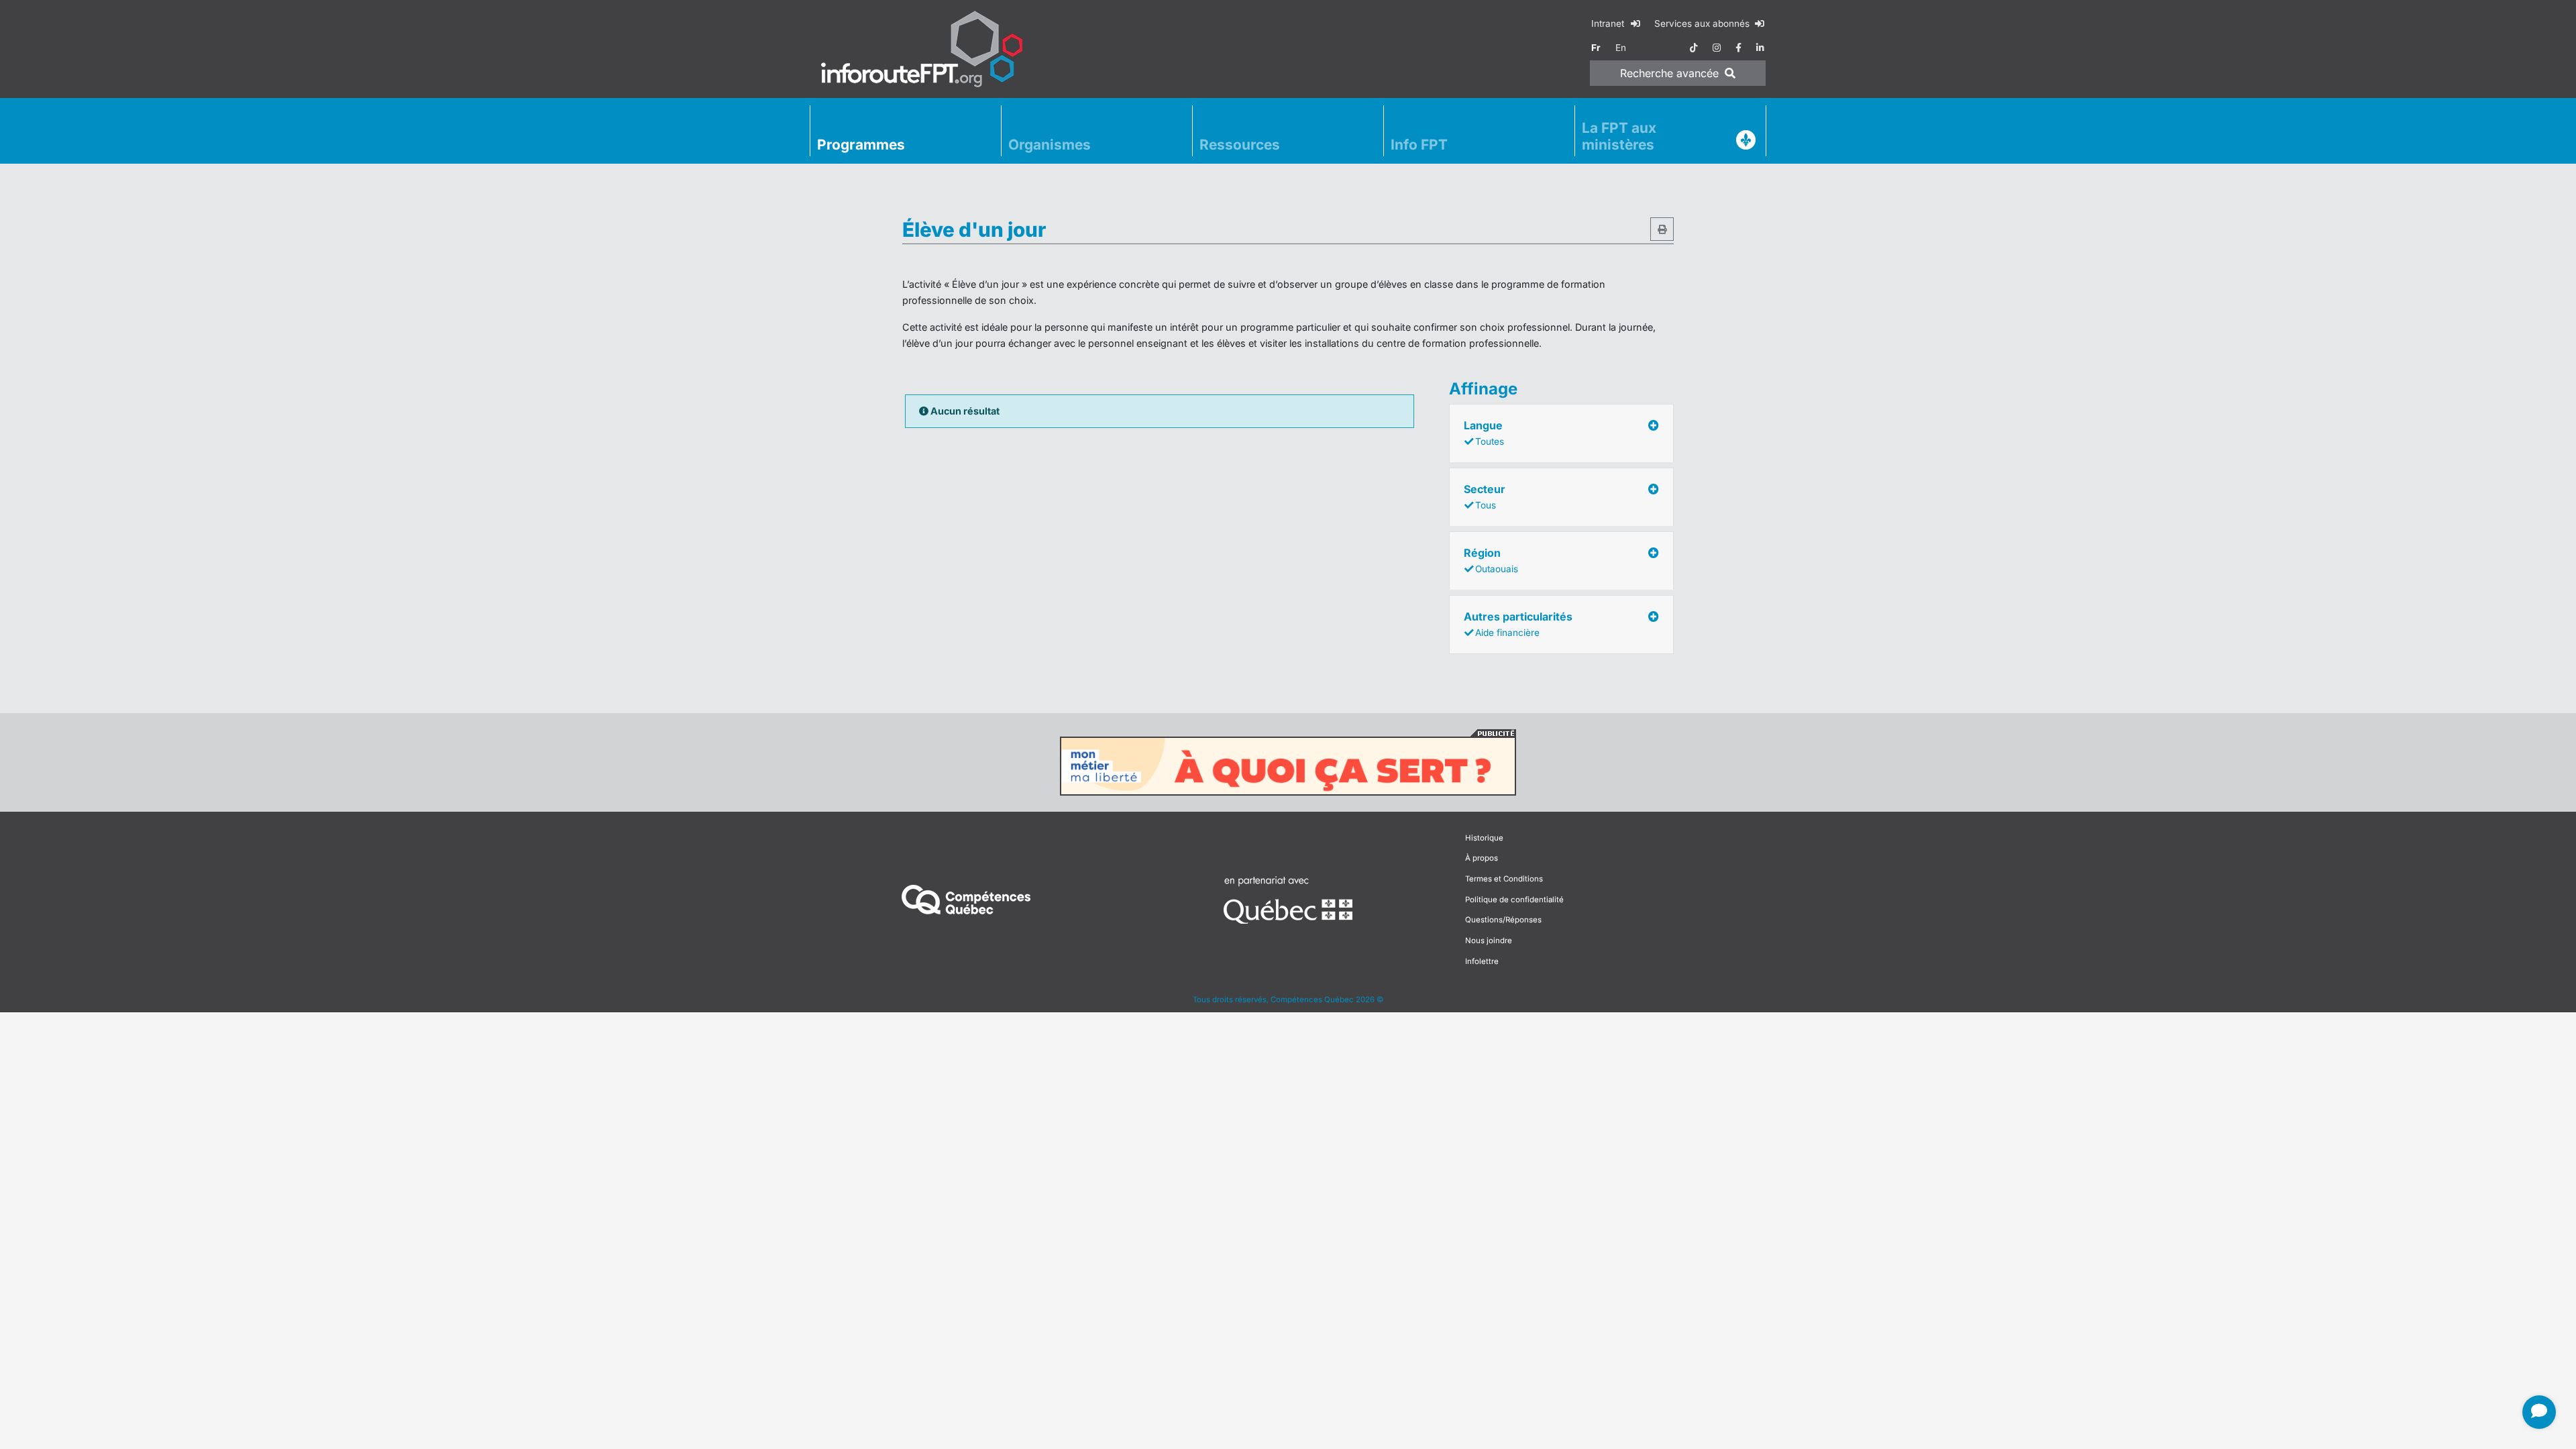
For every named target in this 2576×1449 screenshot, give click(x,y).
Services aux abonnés (1703, 23)
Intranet (1609, 23)
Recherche (1669, 73)
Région (1491, 560)
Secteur (1485, 496)
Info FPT (1419, 145)
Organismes (1050, 145)
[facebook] (1738, 48)
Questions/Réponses (1503, 920)
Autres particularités (1518, 624)
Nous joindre (1489, 941)
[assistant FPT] (2539, 1412)
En (1621, 48)
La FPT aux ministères (1619, 136)
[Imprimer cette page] (1662, 229)
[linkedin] (1760, 48)
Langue (1484, 433)
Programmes (861, 145)
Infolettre (1482, 961)
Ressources (1240, 145)
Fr (1596, 48)
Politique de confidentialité (1514, 900)
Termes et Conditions (1504, 879)
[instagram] (1717, 48)
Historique (1484, 838)
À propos (1482, 858)
